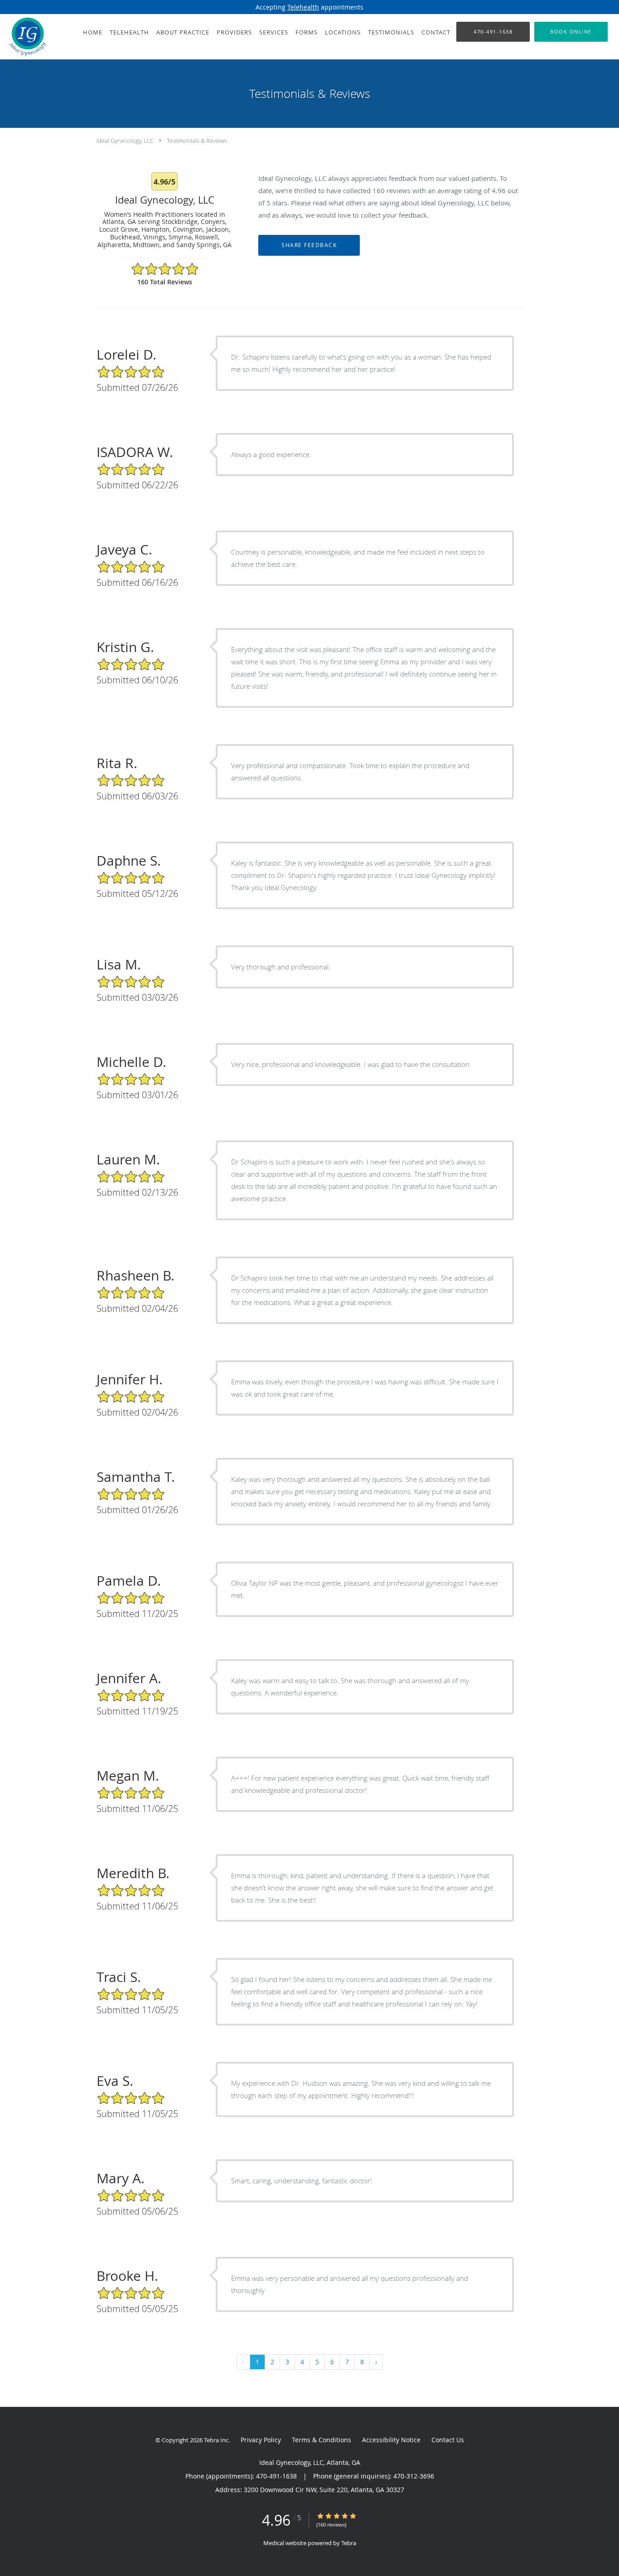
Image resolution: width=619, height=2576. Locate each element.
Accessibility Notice (391, 2440)
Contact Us (448, 2440)
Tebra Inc (216, 2440)
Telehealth (303, 7)
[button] (571, 32)
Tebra (349, 2543)
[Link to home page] (25, 37)
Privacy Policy (261, 2440)
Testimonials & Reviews (197, 141)
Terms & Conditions (322, 2440)
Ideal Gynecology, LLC (125, 141)
